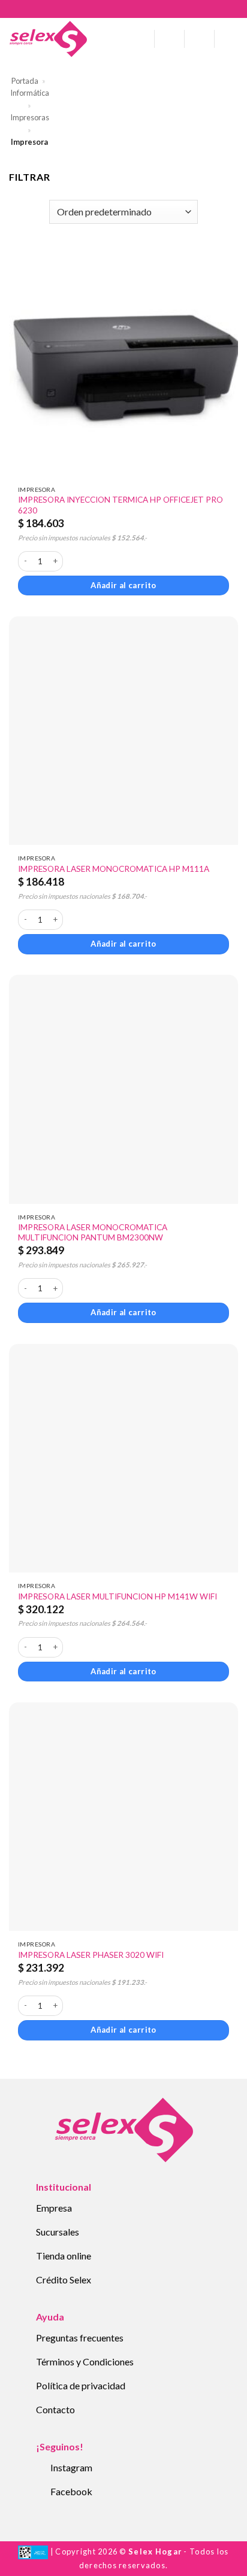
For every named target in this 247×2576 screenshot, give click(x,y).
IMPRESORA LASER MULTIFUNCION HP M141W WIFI (118, 1596)
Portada (25, 81)
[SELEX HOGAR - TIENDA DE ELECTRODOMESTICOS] (48, 39)
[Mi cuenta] (170, 39)
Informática (30, 93)
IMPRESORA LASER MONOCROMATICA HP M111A (114, 869)
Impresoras (30, 117)
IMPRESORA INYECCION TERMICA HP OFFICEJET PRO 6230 (121, 505)
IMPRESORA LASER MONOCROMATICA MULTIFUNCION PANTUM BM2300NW (93, 1233)
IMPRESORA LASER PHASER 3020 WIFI (91, 1955)
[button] (141, 39)
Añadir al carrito (123, 585)
